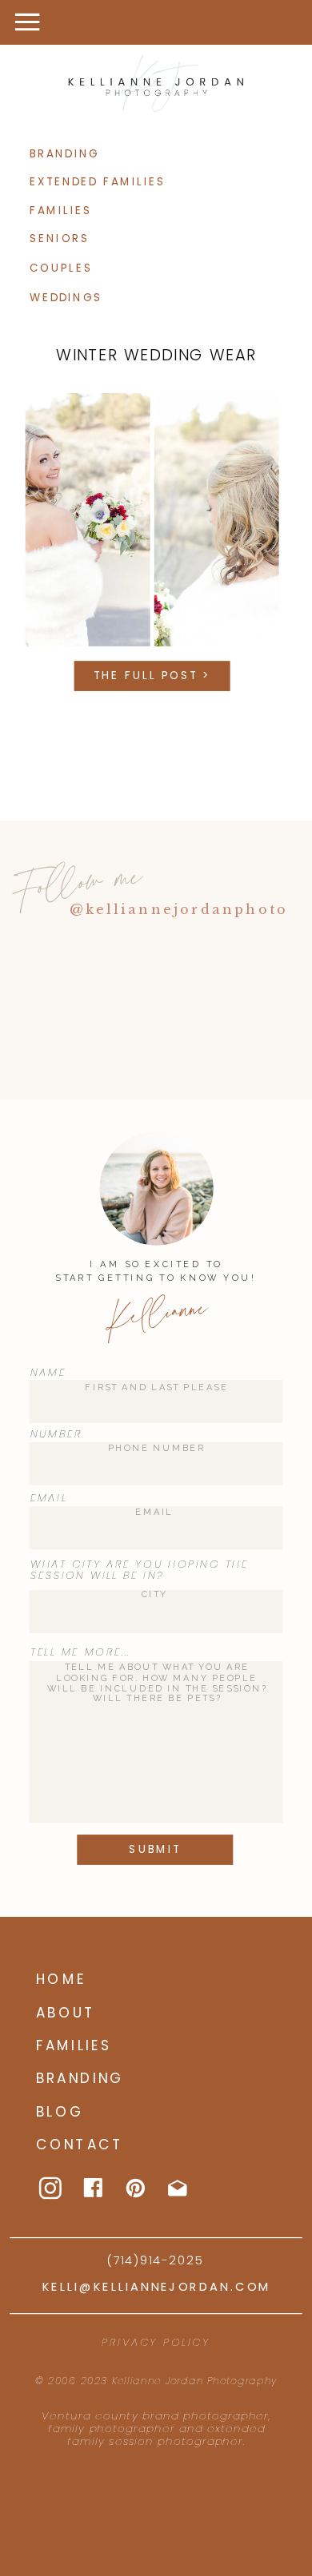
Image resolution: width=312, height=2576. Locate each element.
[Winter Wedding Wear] (152, 520)
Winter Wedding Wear (156, 355)
